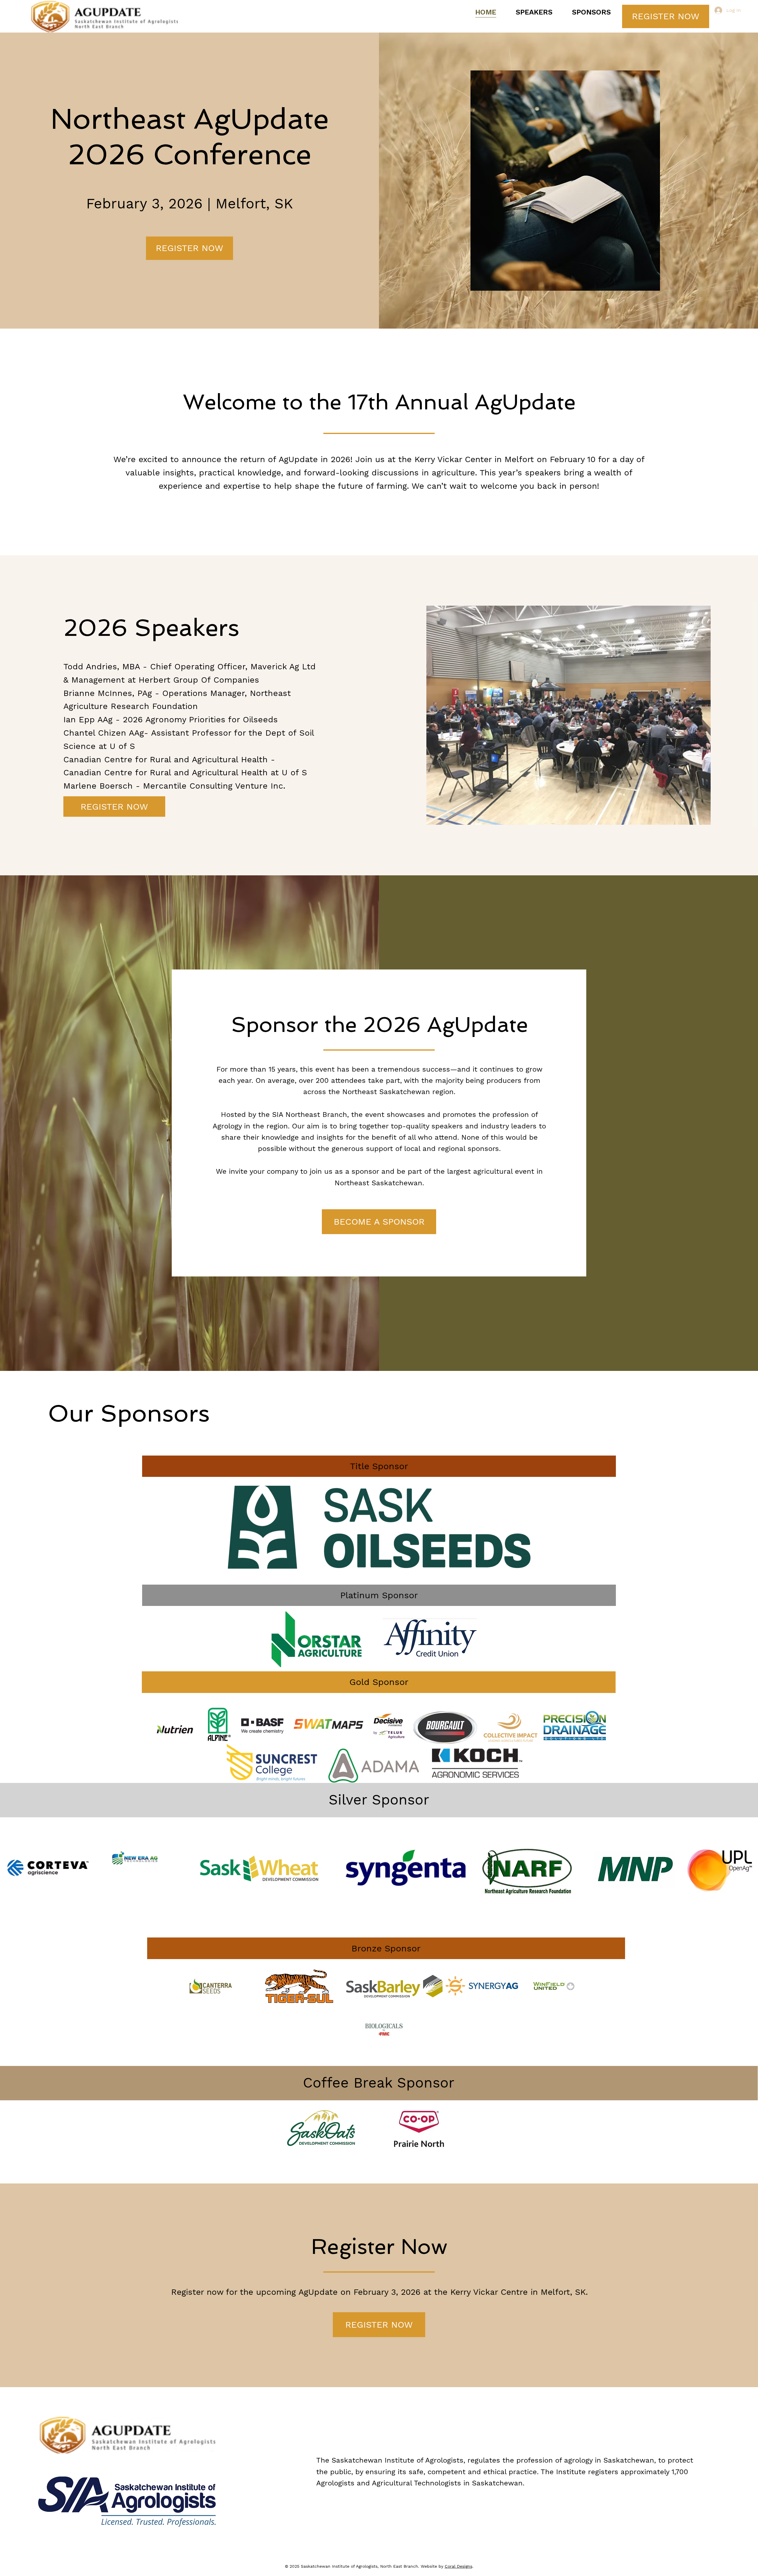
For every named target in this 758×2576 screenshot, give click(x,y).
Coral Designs (459, 2566)
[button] (379, 1466)
